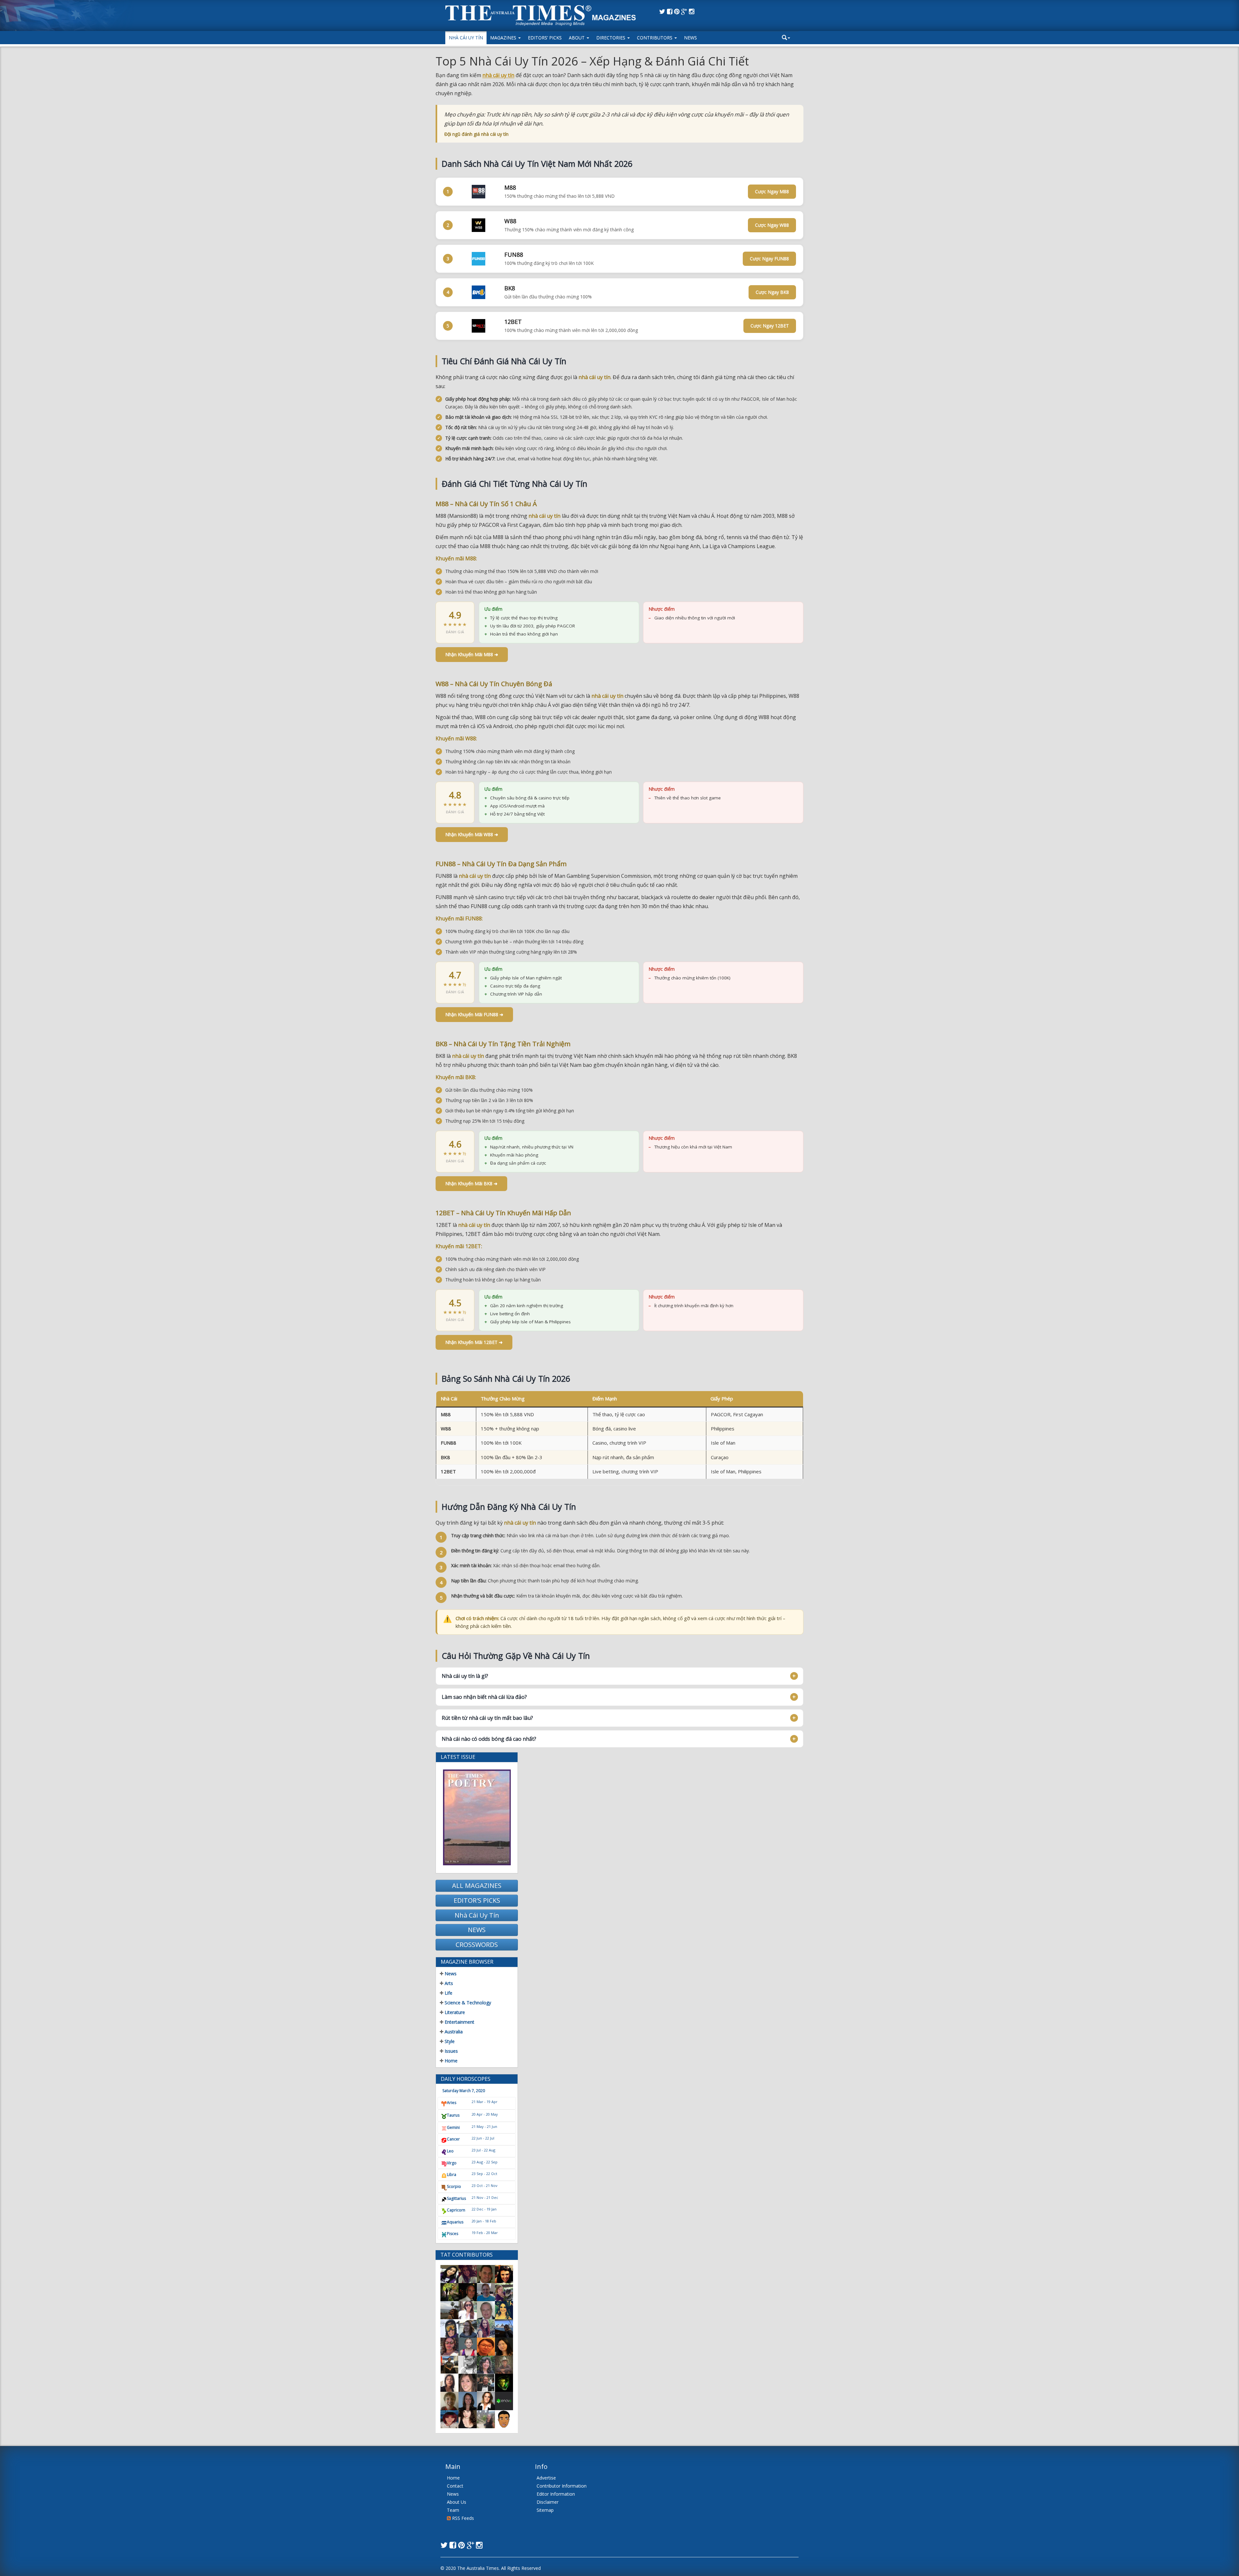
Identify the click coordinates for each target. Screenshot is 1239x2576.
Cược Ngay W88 (772, 225)
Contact (455, 2486)
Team (453, 2510)
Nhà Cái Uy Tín (466, 38)
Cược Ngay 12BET (770, 326)
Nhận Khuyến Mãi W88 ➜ (472, 834)
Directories (611, 38)
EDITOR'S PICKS (477, 1900)
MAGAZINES (504, 38)
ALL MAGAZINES (477, 1885)
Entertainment (459, 2022)
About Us (457, 2502)
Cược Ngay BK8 (772, 292)
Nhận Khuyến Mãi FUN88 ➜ (474, 1014)
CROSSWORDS (477, 1945)
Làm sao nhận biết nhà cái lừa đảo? (484, 1697)
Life (448, 1993)
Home (450, 2061)
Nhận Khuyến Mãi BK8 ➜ (471, 1183)
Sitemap (545, 2510)
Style (449, 2041)
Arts (448, 1983)
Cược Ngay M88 (772, 191)
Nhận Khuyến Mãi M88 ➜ (472, 654)
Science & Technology (467, 2003)
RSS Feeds (462, 2518)
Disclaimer (548, 2502)
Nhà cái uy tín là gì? (465, 1676)
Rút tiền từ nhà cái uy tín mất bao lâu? (487, 1718)
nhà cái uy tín (498, 75)
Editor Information (556, 2494)
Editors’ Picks (545, 38)
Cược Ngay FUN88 (769, 259)
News (690, 38)
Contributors (655, 38)
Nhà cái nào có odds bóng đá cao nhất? (489, 1739)
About (577, 38)
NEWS (477, 1930)
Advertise (546, 2478)
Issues (451, 2051)
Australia (453, 2032)
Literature (454, 2012)
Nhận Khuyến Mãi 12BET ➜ (474, 1342)
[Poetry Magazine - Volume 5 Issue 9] (477, 1817)
